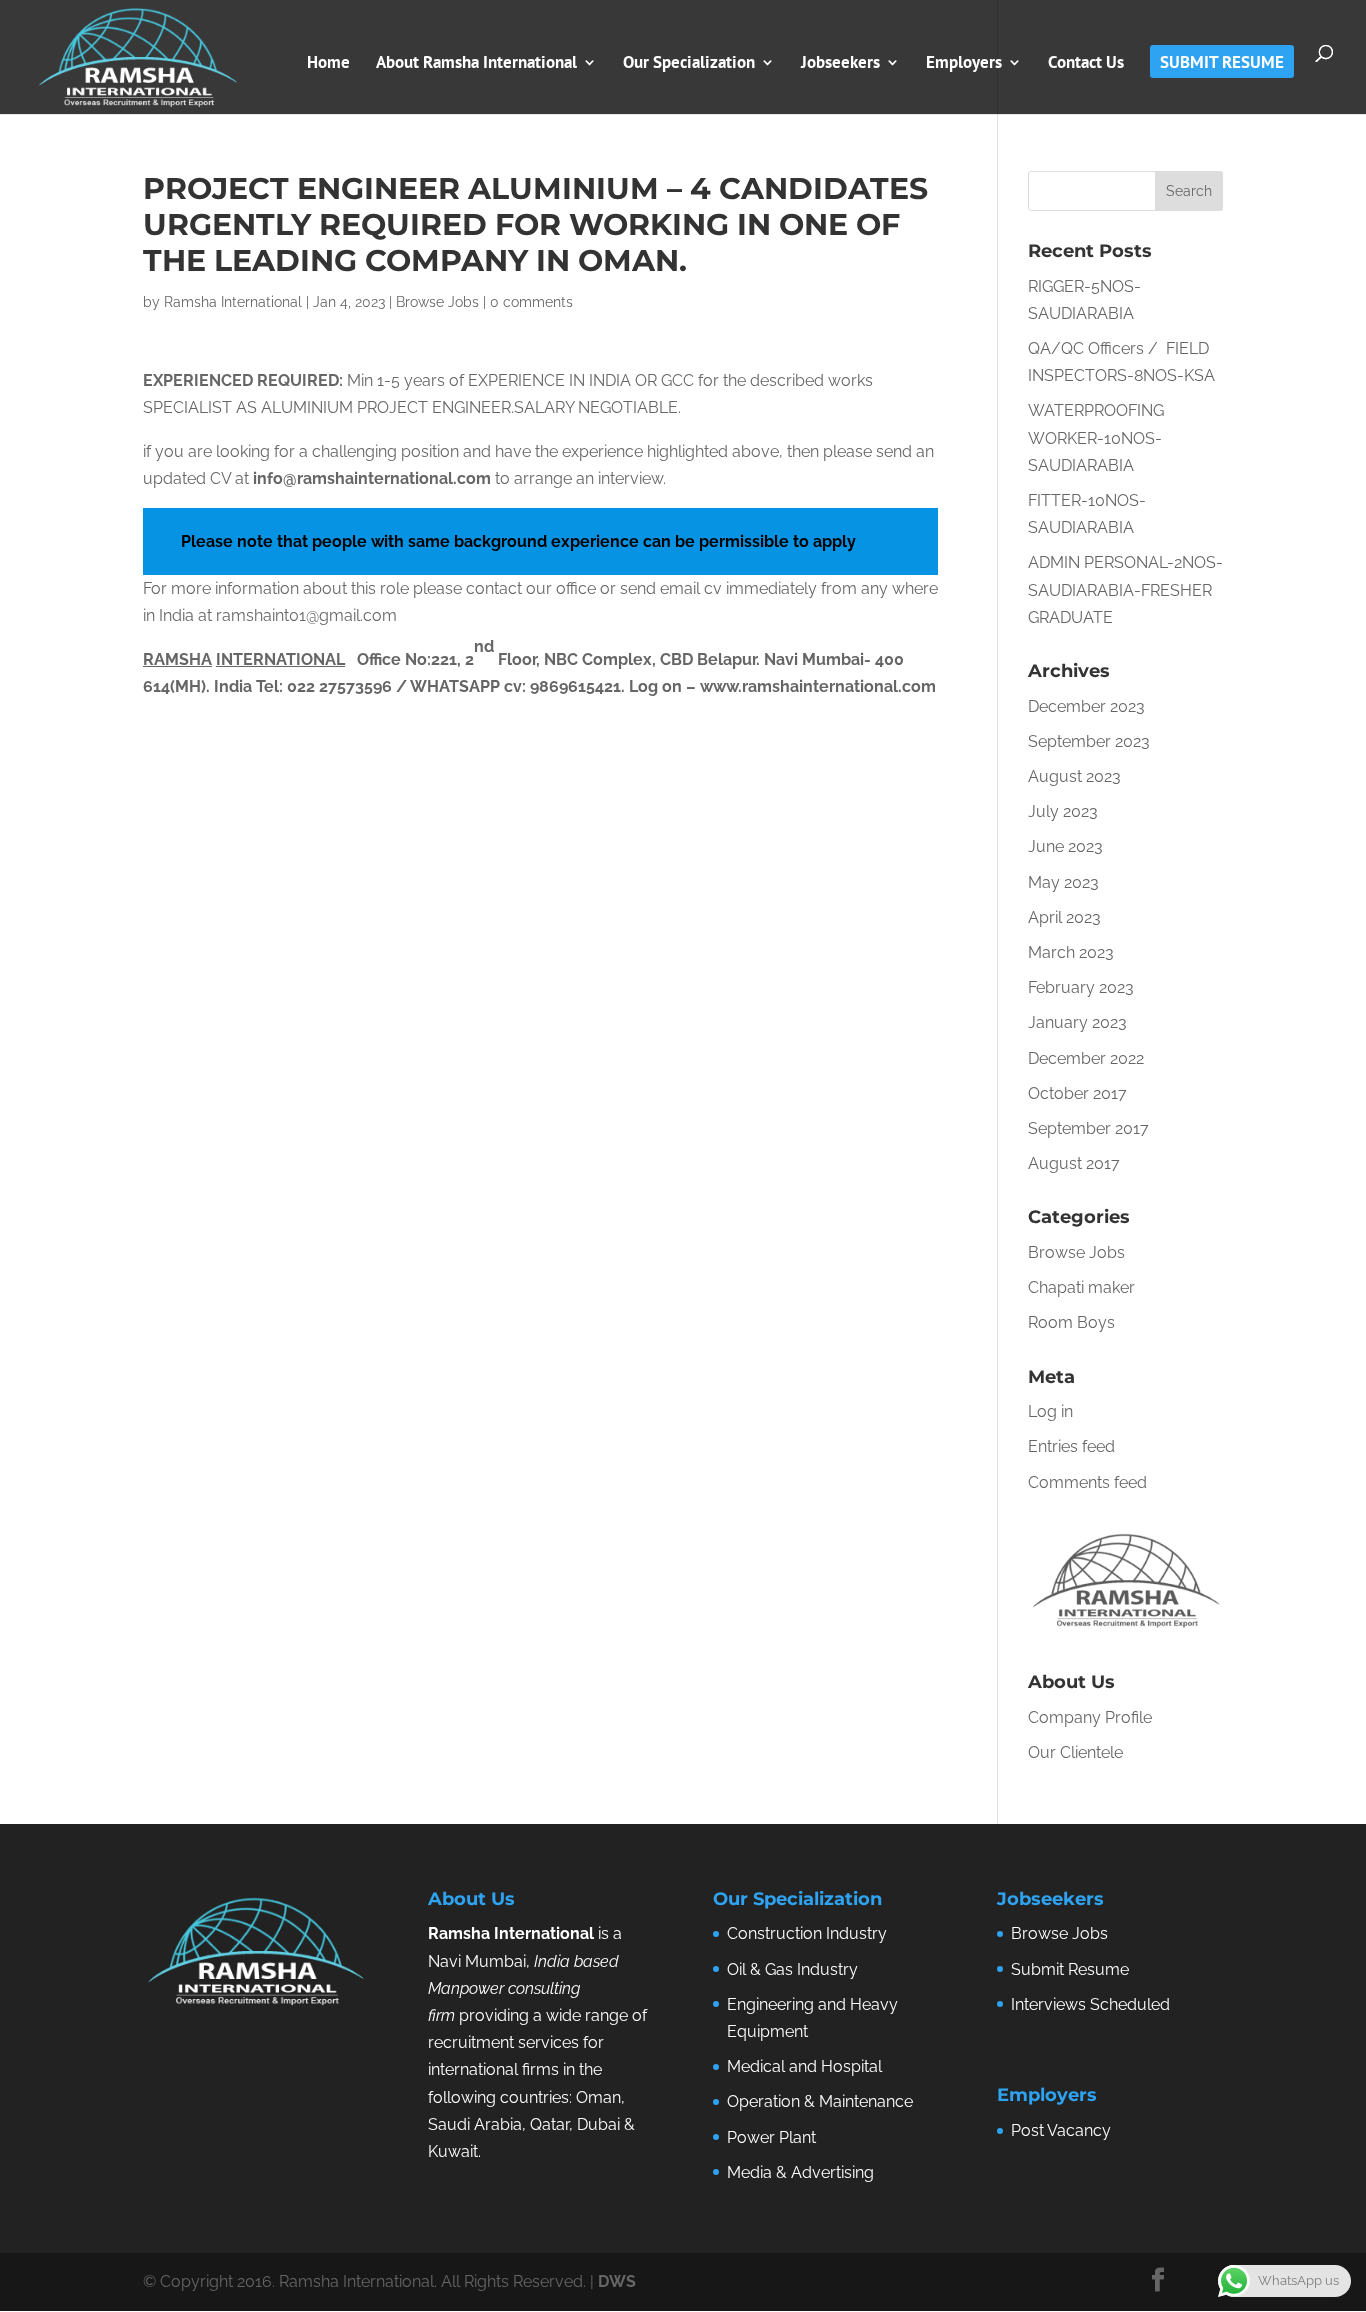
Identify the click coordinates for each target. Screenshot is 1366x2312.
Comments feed (1087, 1482)
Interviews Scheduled (1090, 2004)
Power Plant (771, 2137)
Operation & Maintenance (820, 2101)
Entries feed (1071, 1446)
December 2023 (1086, 706)
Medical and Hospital (804, 2066)
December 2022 (1086, 1058)
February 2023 (1081, 987)
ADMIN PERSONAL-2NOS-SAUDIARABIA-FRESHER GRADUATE (1125, 589)
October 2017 (1077, 1093)
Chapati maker (1081, 1287)
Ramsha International (233, 302)
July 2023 (1063, 811)
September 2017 (1088, 1128)
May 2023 (1063, 882)
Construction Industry (807, 1933)
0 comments (531, 302)
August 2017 (1074, 1163)
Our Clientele (1075, 1752)
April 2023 (1064, 917)
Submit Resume (1070, 1969)
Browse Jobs (437, 302)
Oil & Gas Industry (792, 1969)
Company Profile (1090, 1717)
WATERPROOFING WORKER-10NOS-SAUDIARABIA (1096, 437)
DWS (617, 2281)
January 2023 (1077, 1022)
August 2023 (1074, 776)
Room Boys (1071, 1322)
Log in (1050, 1411)
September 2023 (1089, 741)
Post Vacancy (1061, 2130)
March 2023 (1071, 952)
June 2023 (1065, 846)
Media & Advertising (800, 2172)
